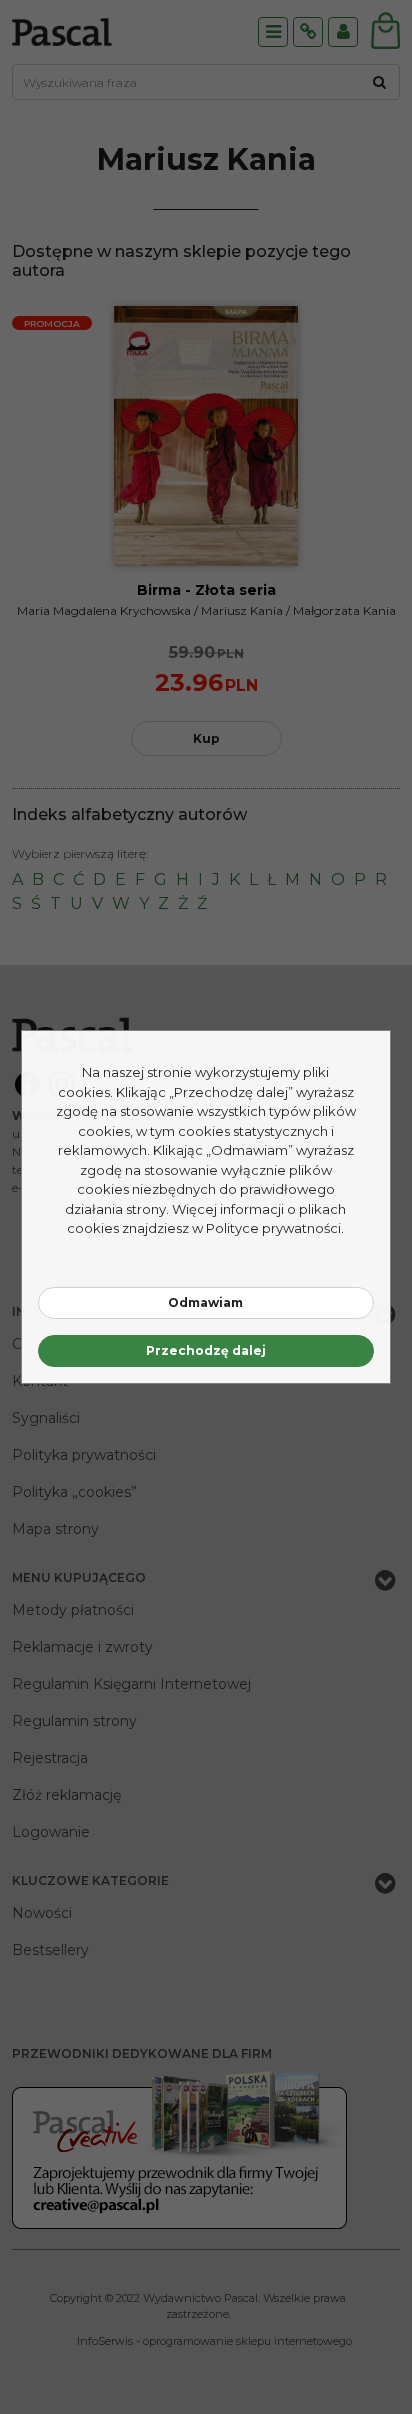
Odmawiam (205, 1302)
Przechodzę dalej (206, 1350)
